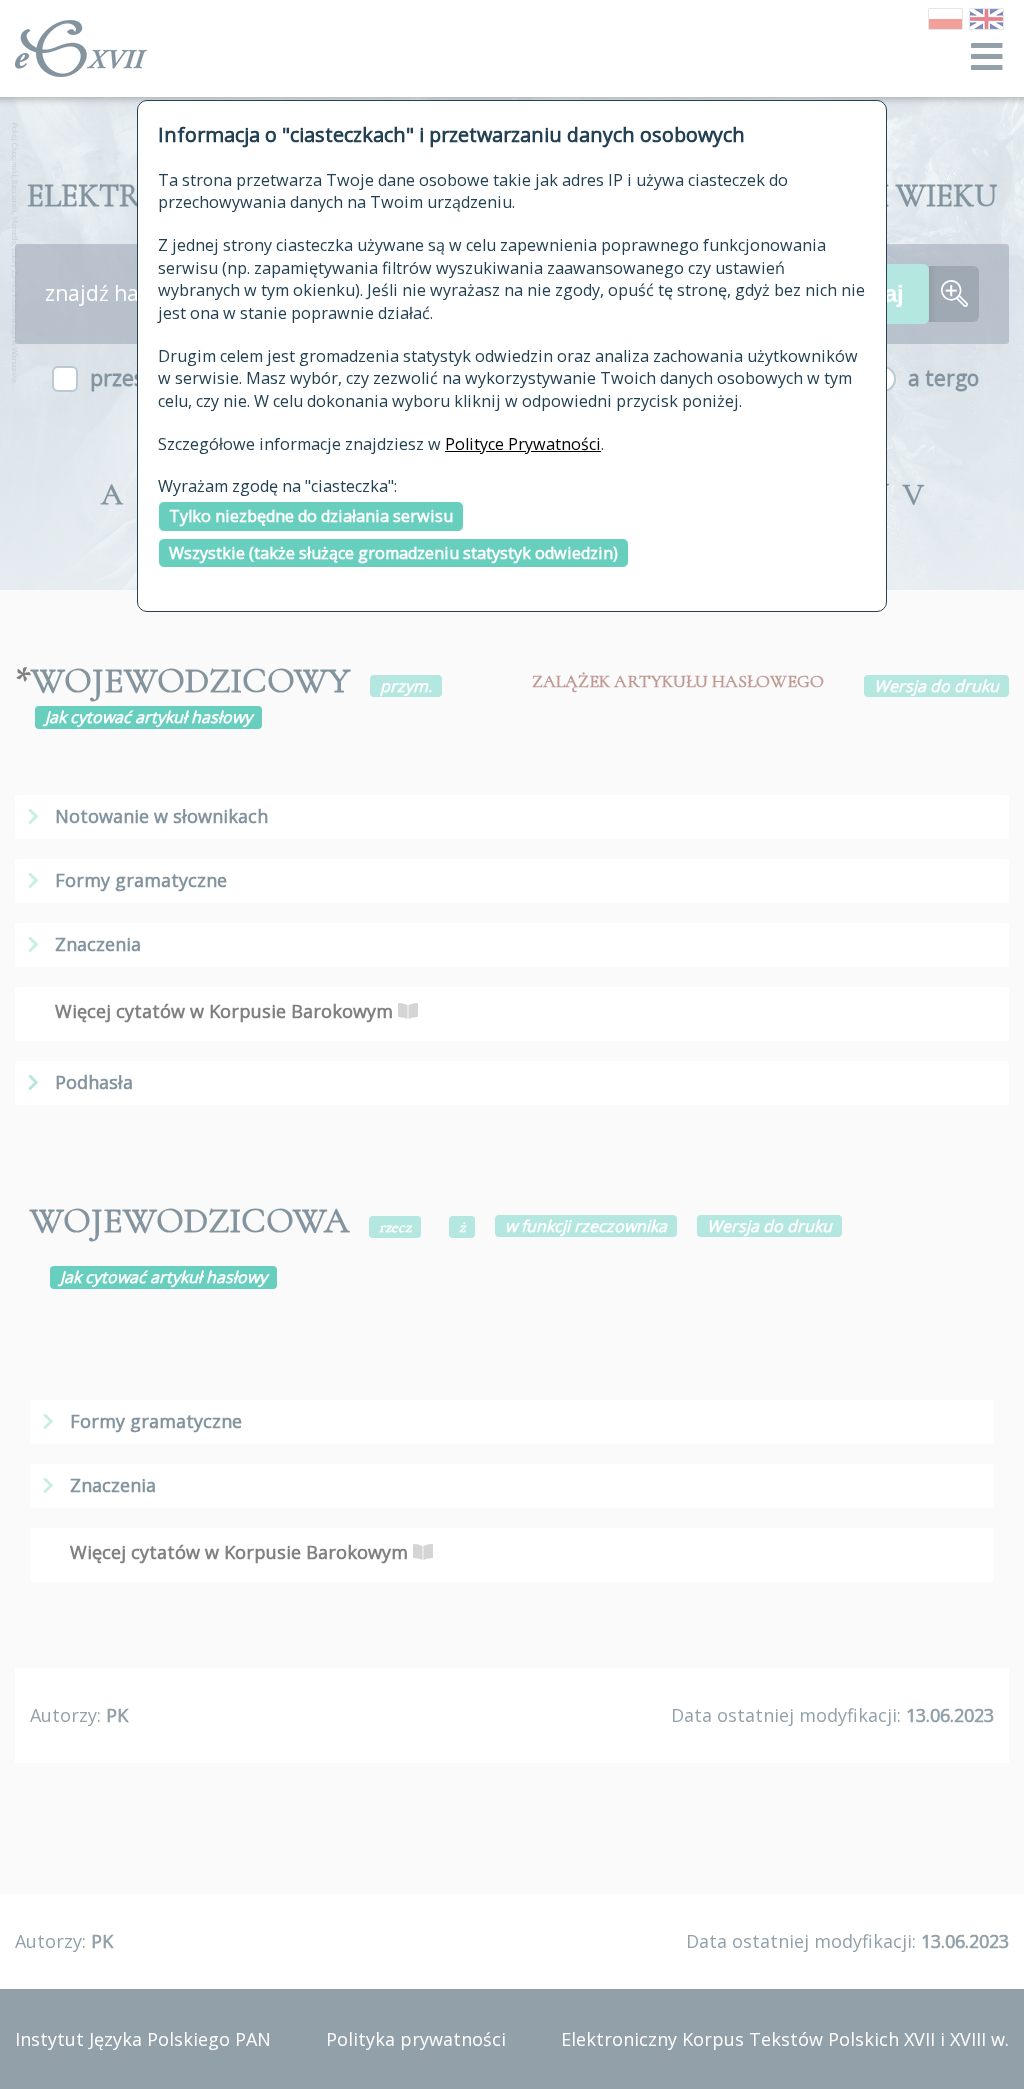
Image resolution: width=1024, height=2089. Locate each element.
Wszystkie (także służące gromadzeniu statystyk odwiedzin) (393, 553)
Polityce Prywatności (523, 444)
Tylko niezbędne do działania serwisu (311, 516)
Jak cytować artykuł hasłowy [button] (148, 717)
